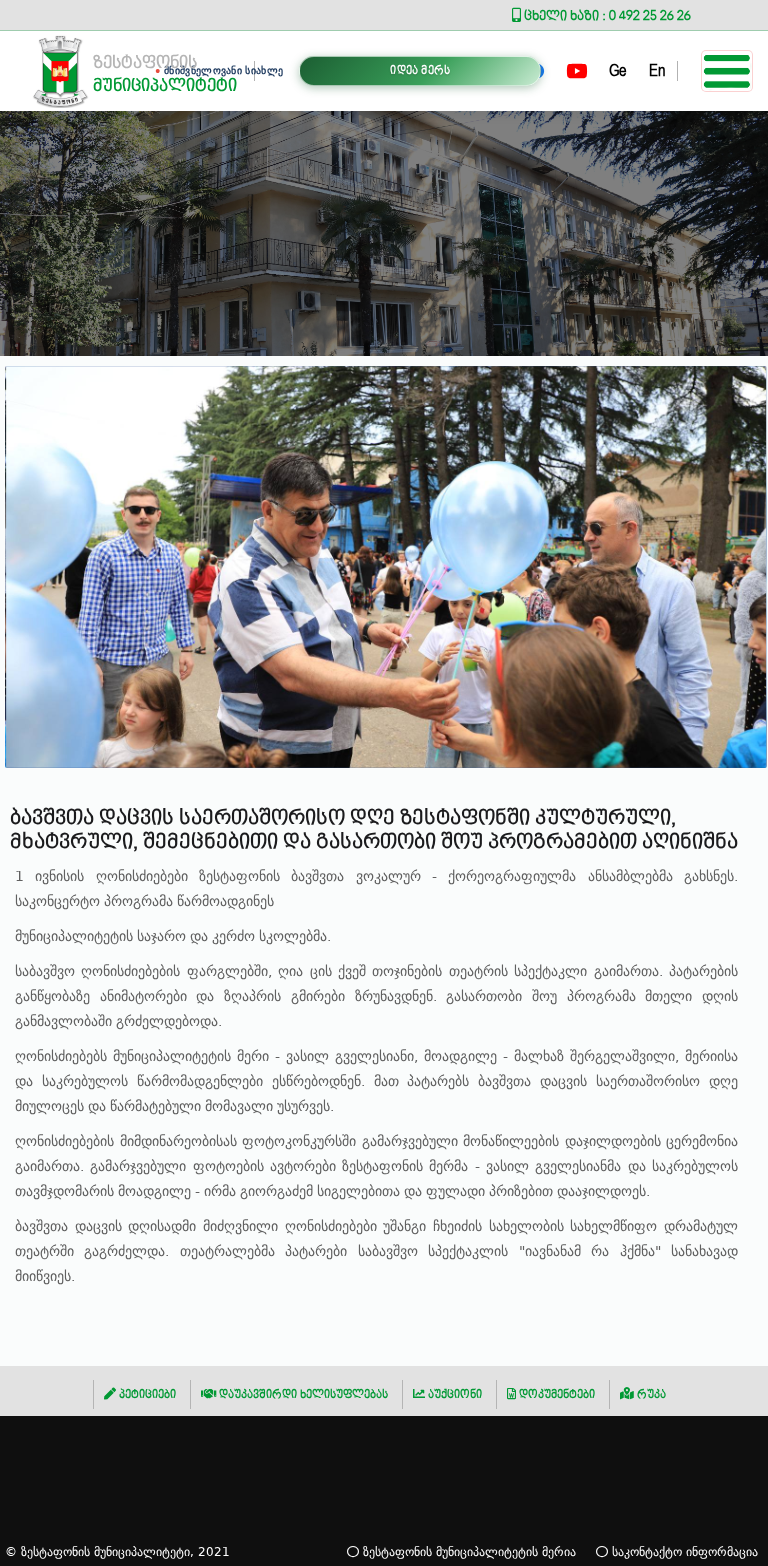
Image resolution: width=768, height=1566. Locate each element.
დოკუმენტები (555, 1394)
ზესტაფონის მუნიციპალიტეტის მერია (467, 1551)
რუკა (650, 1394)
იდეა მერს (420, 70)
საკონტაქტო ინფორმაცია (683, 1551)
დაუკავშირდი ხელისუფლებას (302, 1394)
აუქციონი (453, 1394)
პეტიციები (146, 1394)
